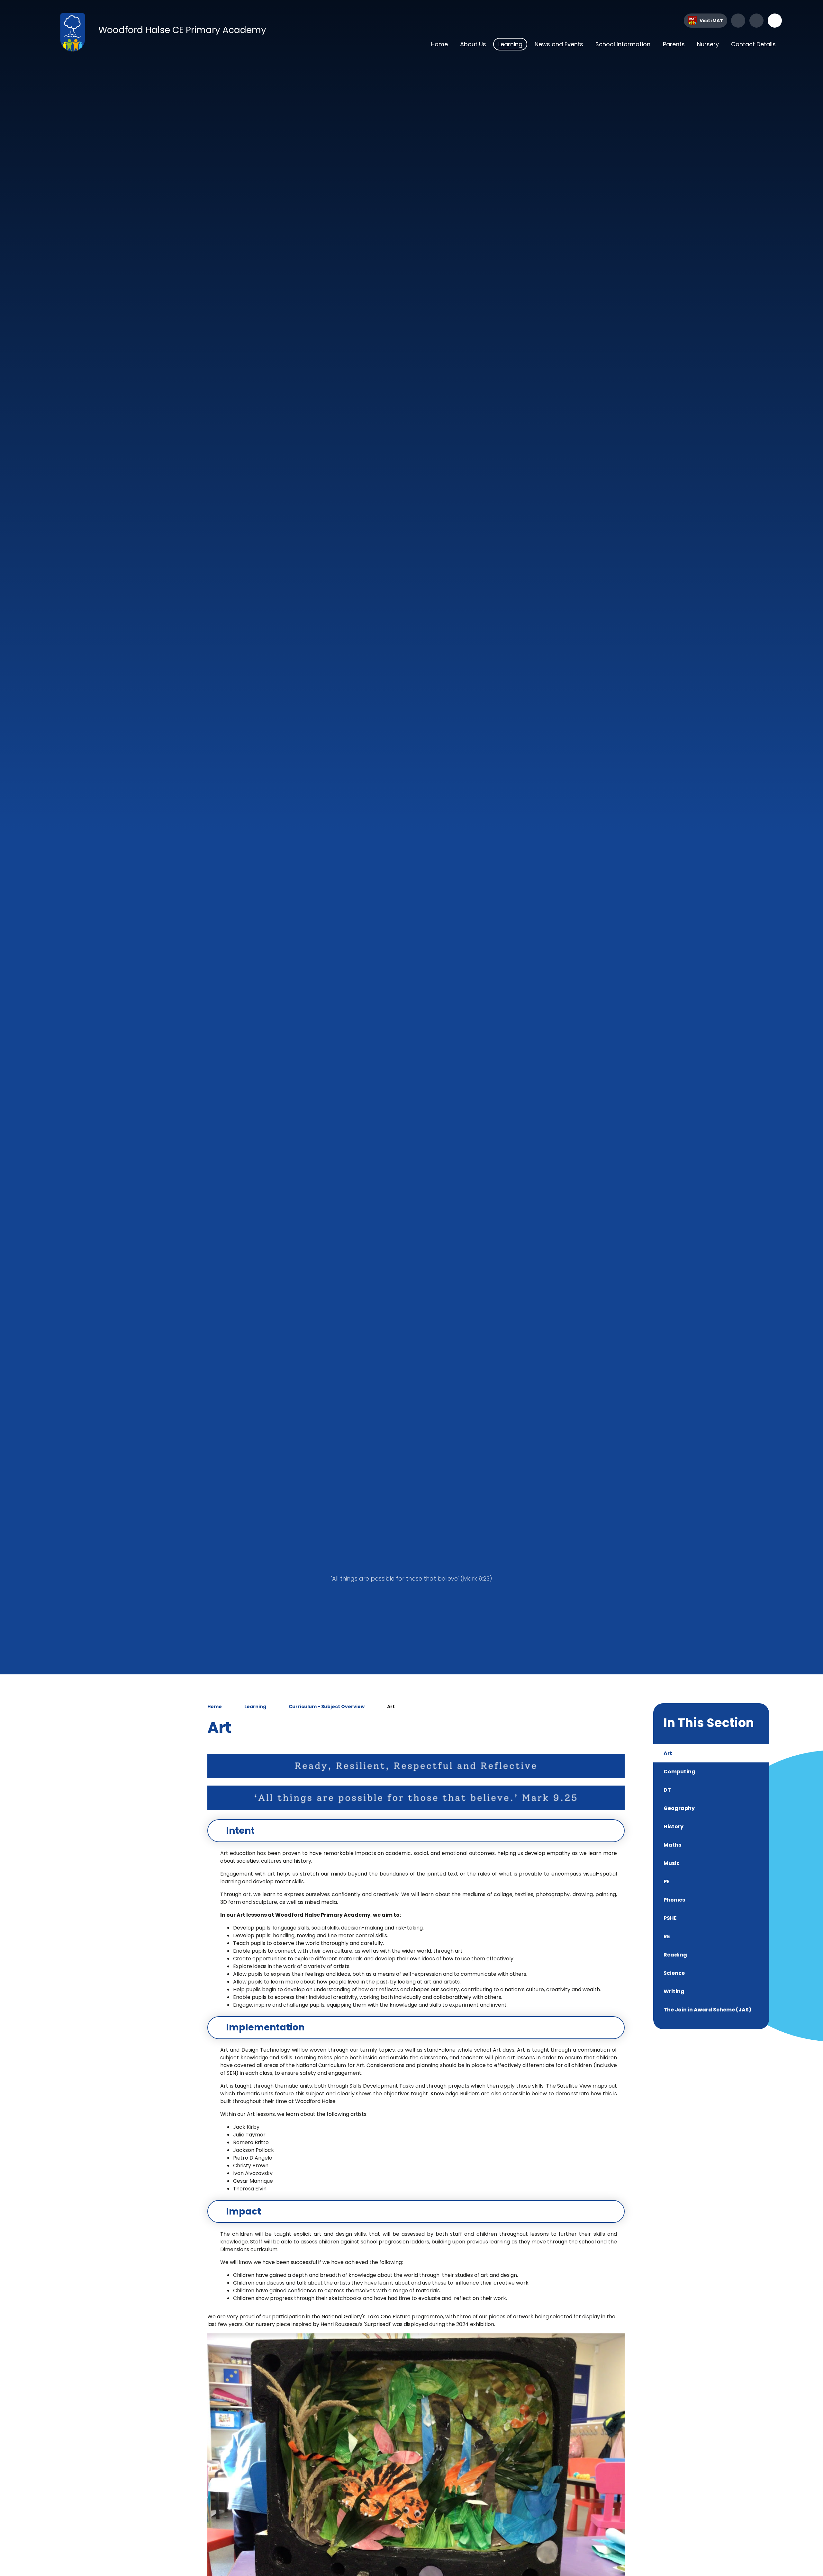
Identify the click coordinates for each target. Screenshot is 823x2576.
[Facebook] (738, 21)
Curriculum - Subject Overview (327, 1707)
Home (215, 1707)
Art (391, 1707)
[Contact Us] (756, 21)
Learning (255, 1707)
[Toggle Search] (775, 21)
